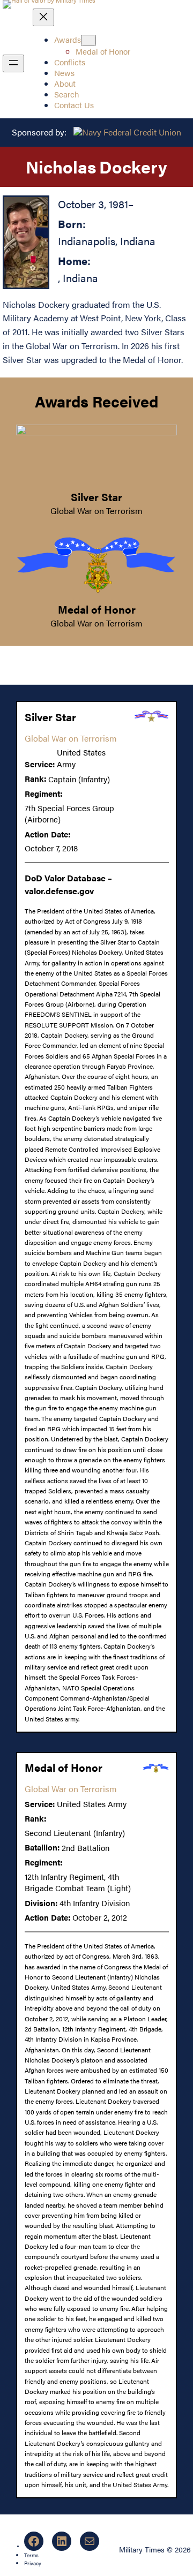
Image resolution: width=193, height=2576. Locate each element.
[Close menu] (43, 17)
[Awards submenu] (88, 40)
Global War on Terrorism (96, 511)
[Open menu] (13, 63)
